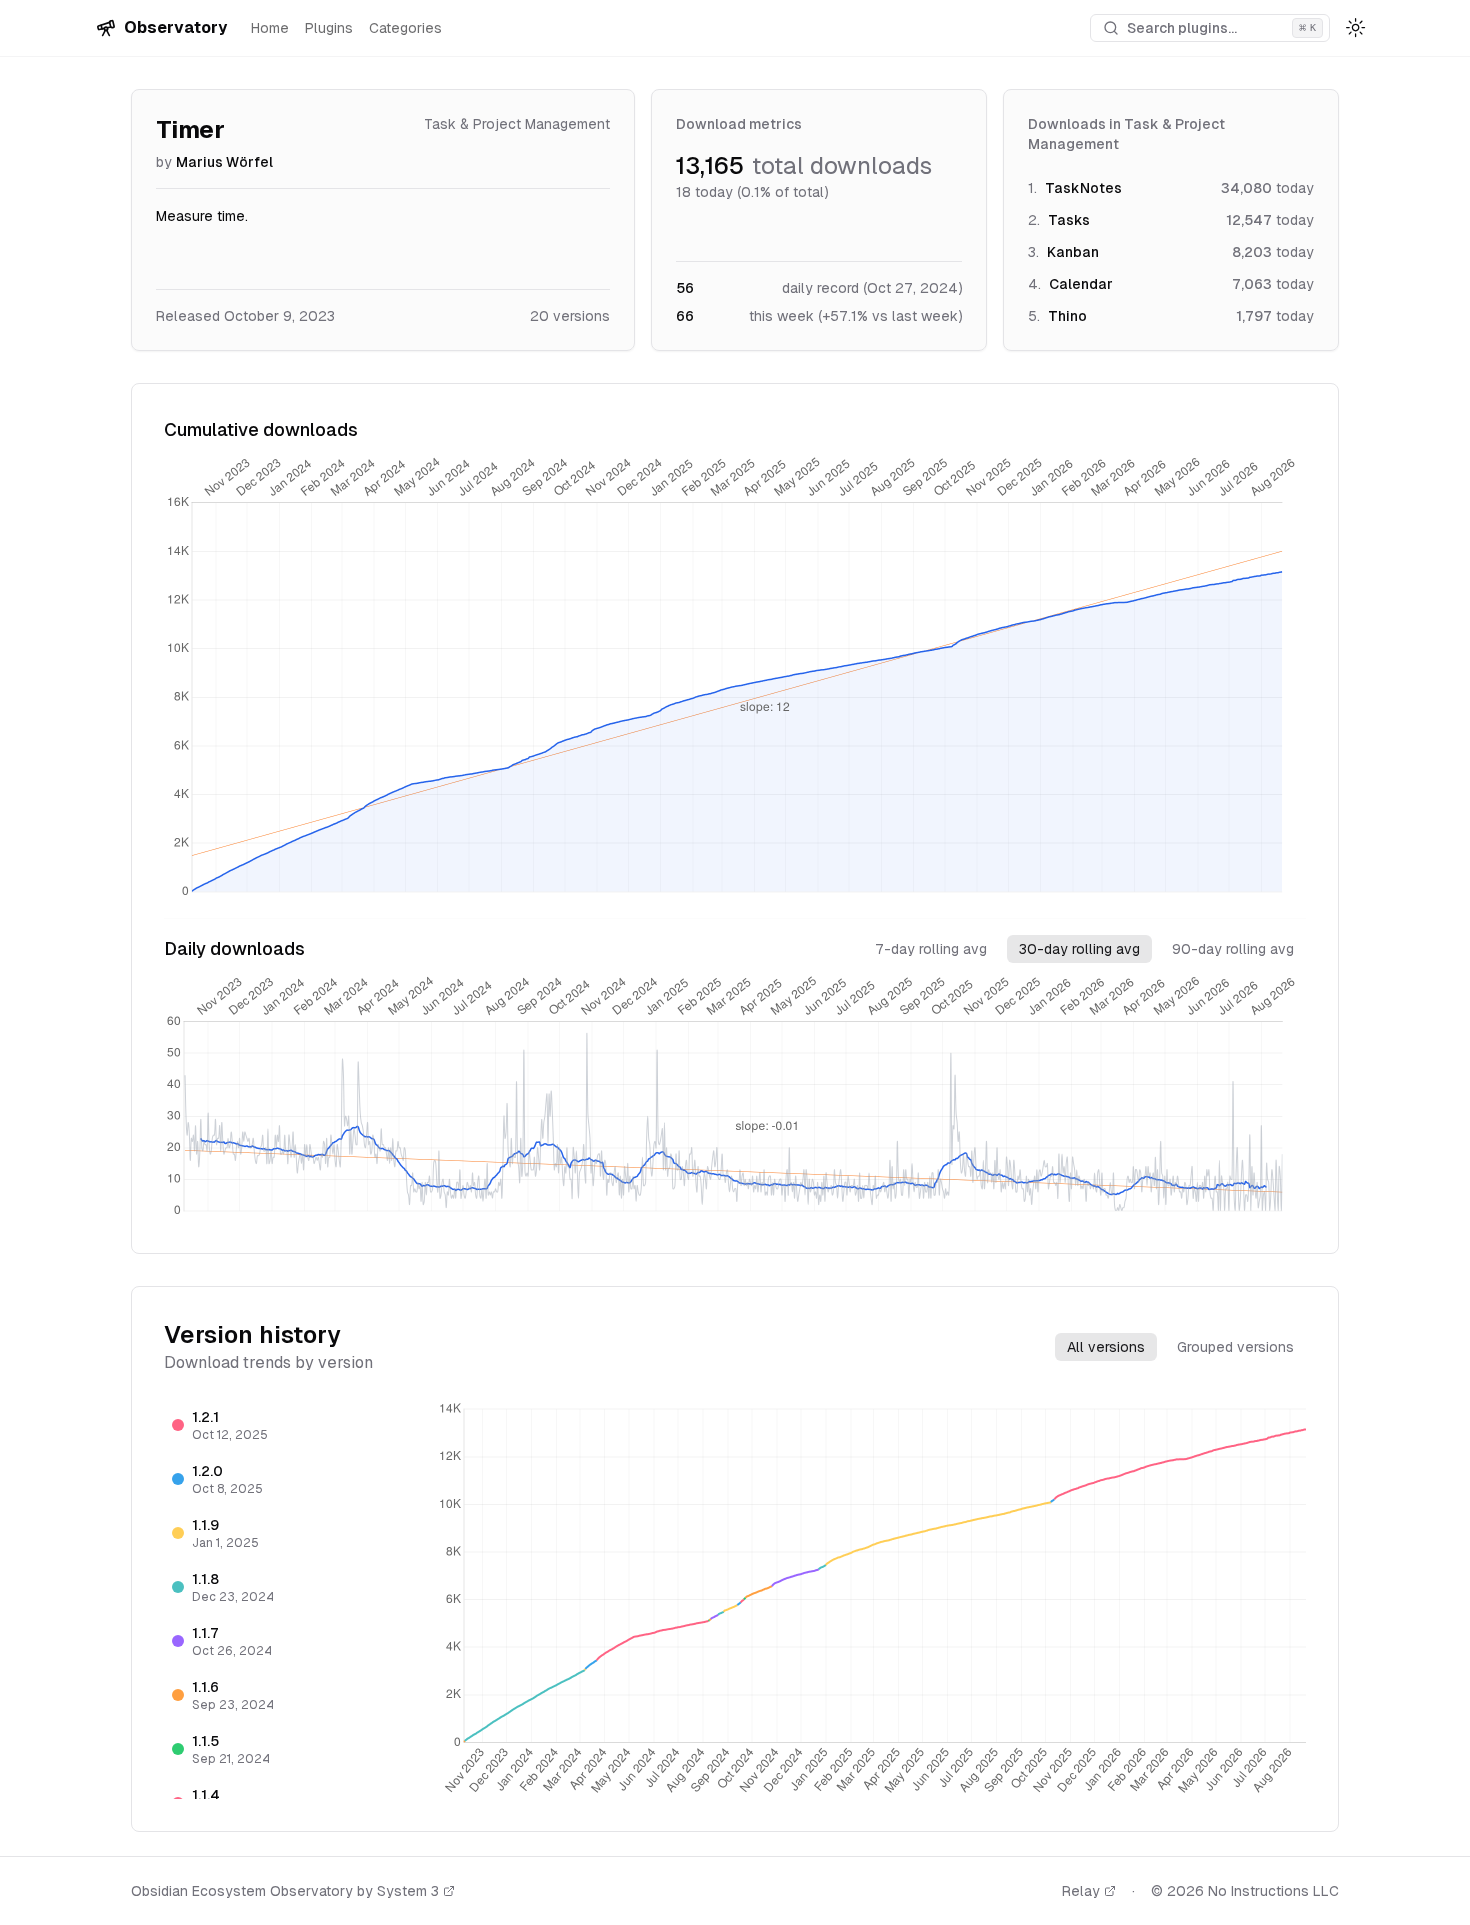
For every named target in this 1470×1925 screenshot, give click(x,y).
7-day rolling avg (931, 949)
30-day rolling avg (1079, 949)
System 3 (408, 1891)
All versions (1106, 1347)
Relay (1081, 1891)
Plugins (329, 28)
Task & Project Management (517, 124)
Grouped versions (1235, 1347)
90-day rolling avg (1233, 949)
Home (270, 28)
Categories (405, 28)
